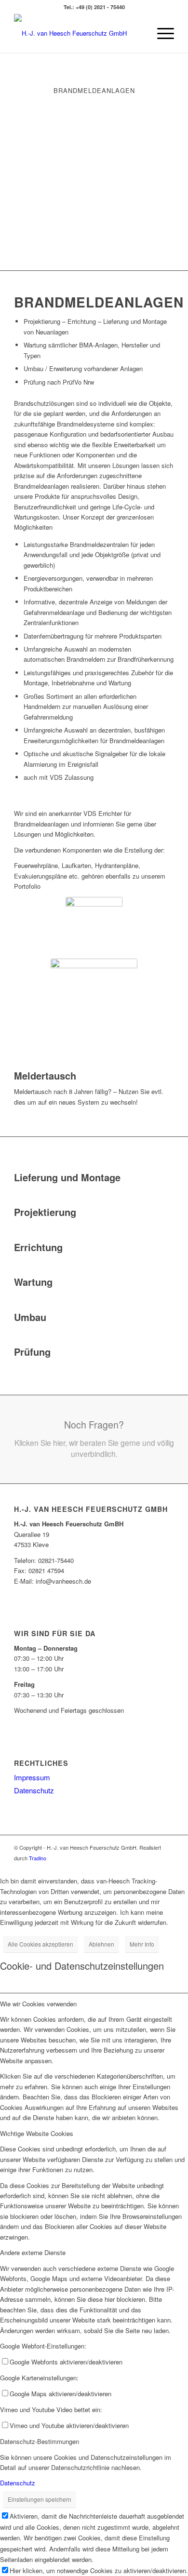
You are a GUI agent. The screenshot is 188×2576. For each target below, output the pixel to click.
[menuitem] (138, 33)
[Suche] (138, 33)
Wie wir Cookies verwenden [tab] (38, 2004)
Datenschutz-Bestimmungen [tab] (40, 2441)
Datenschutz (34, 1790)
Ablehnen (101, 1944)
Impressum (32, 1777)
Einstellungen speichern (40, 2499)
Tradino (38, 1858)
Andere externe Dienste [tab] (33, 2252)
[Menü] (161, 33)
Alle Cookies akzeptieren (40, 1944)
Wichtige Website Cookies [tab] (37, 2133)
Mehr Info (142, 1944)
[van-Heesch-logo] (78, 33)
